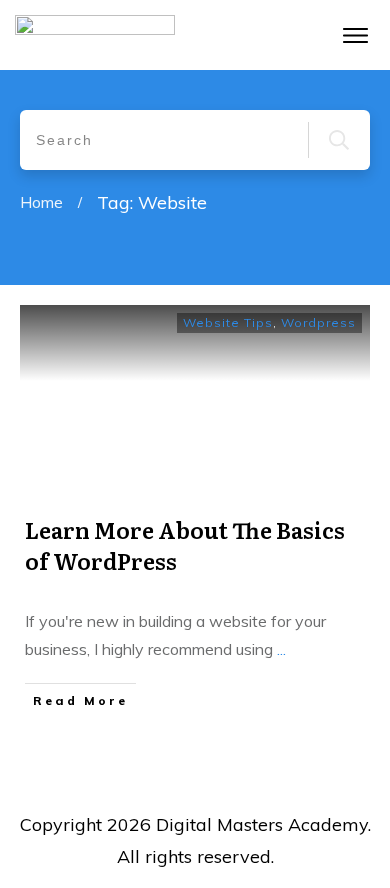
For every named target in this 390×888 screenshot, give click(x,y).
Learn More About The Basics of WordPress (185, 545)
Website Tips (228, 322)
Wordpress (318, 322)
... (281, 649)
